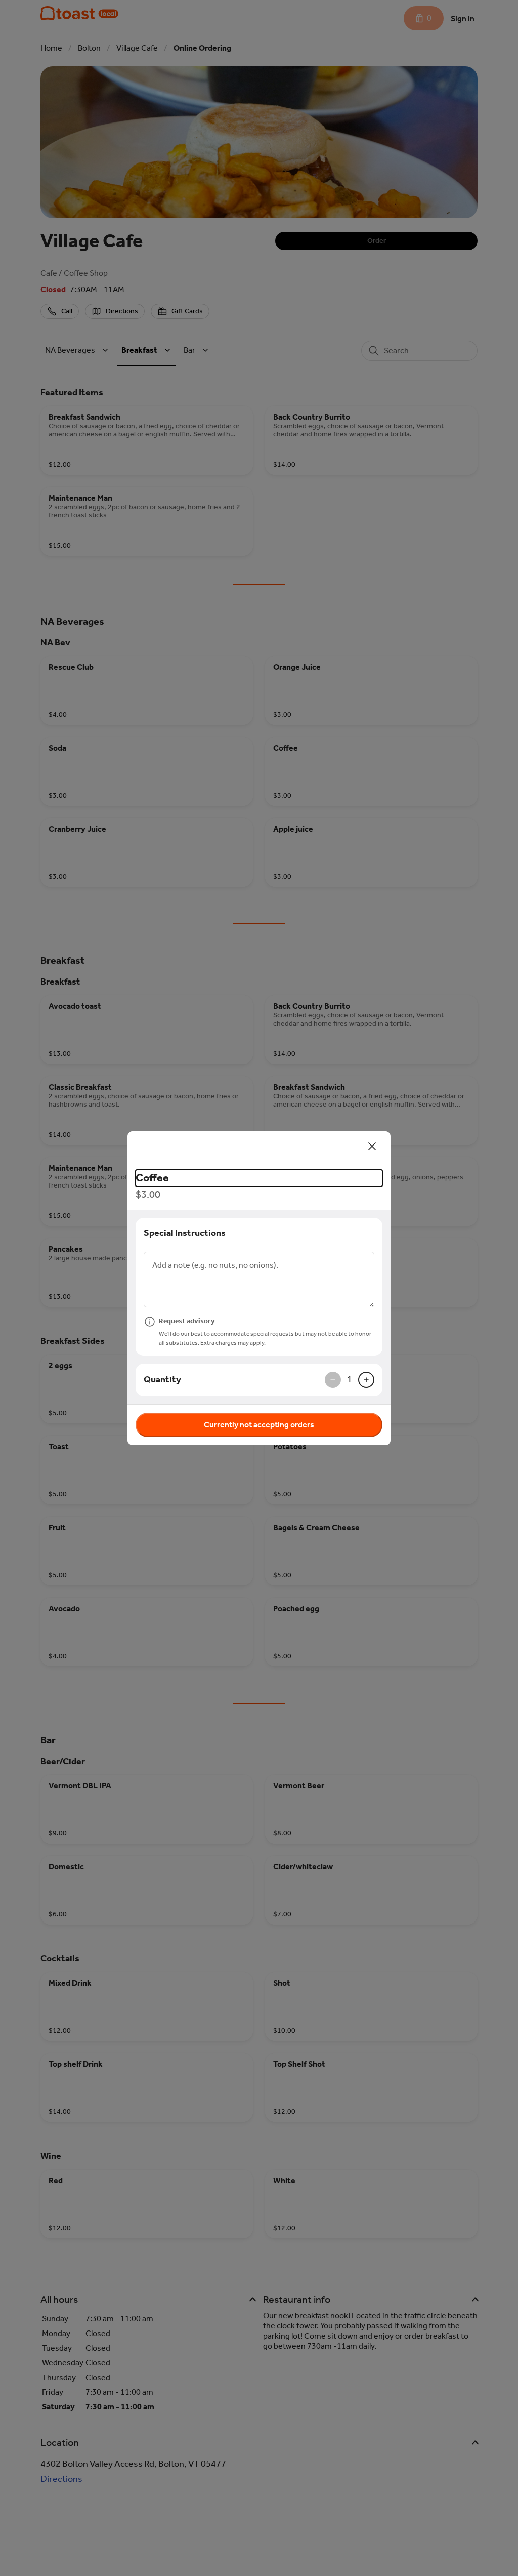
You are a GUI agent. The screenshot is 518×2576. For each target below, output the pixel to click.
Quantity (162, 1379)
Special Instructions (185, 1233)
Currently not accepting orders (259, 1425)
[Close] (372, 1147)
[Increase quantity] (366, 1380)
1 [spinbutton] (350, 1379)
